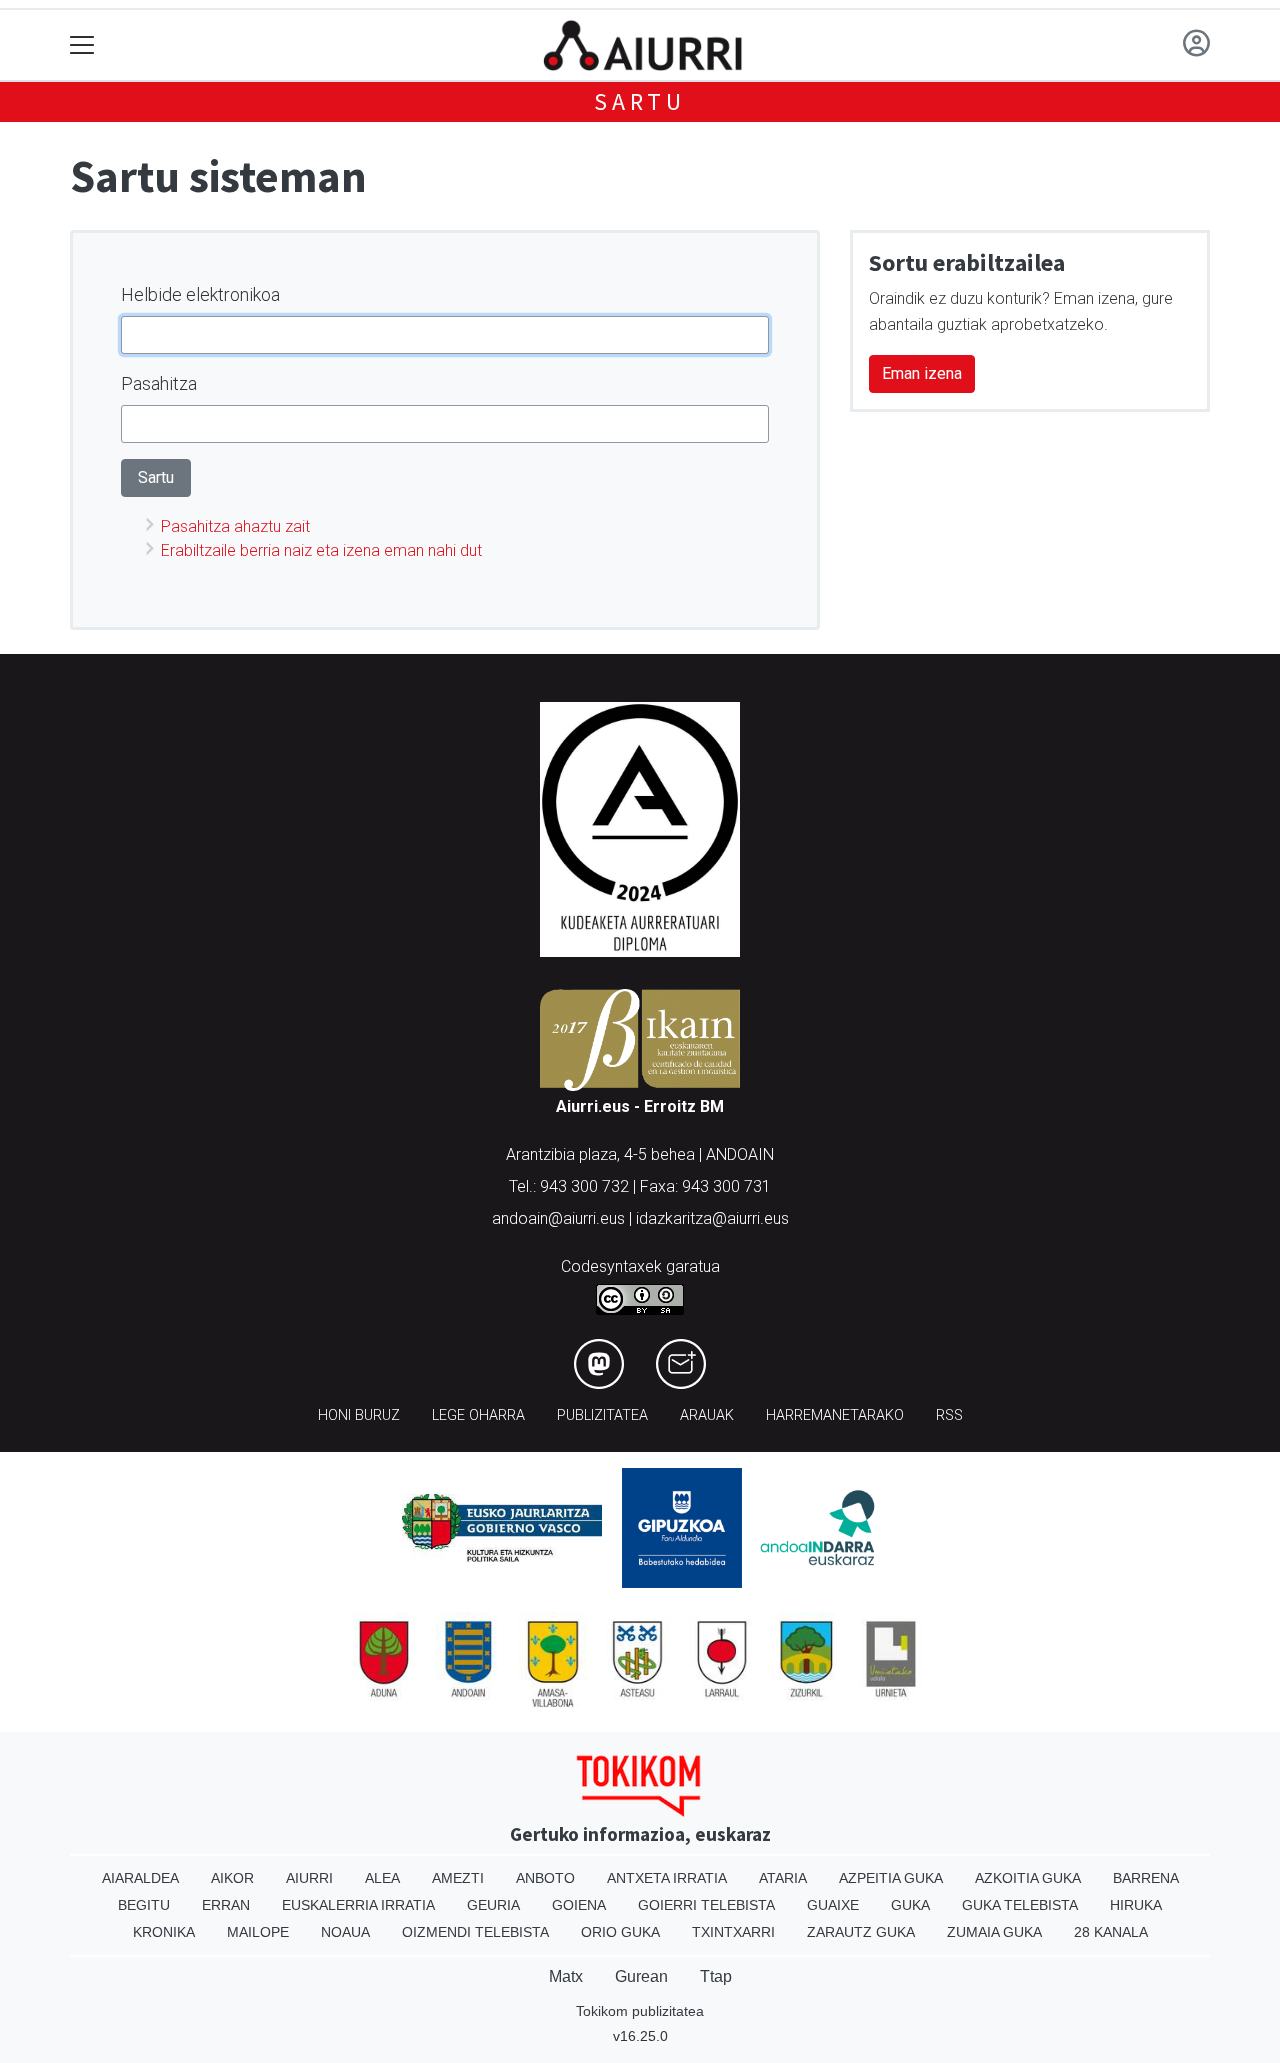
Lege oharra (478, 1415)
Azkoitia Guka (1028, 1878)
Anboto (545, 1878)
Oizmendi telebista (475, 1932)
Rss (949, 1415)
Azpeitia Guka (891, 1878)
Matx (566, 1976)
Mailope (258, 1932)
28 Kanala (1111, 1932)
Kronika (164, 1932)
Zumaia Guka (994, 1932)
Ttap (716, 1976)
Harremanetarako (835, 1415)
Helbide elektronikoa (200, 294)
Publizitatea (602, 1415)
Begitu (144, 1905)
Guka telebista (1020, 1905)
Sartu (640, 101)
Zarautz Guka (861, 1932)
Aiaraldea (140, 1878)
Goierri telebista (706, 1905)
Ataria (783, 1878)
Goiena (579, 1905)
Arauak (707, 1415)
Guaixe (833, 1905)
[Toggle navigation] (82, 45)
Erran (226, 1905)
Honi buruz (359, 1415)
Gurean (641, 1976)
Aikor (232, 1878)
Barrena (1146, 1878)
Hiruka (1136, 1905)
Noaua (345, 1932)
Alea (382, 1878)
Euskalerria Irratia (358, 1905)
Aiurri (309, 1878)
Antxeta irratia (667, 1878)
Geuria (493, 1905)
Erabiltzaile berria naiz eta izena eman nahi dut (321, 550)
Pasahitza (159, 383)
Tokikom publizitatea (640, 2011)
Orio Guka (620, 1932)
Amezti (458, 1878)
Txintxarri (733, 1932)
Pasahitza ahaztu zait (235, 526)
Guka (910, 1905)
